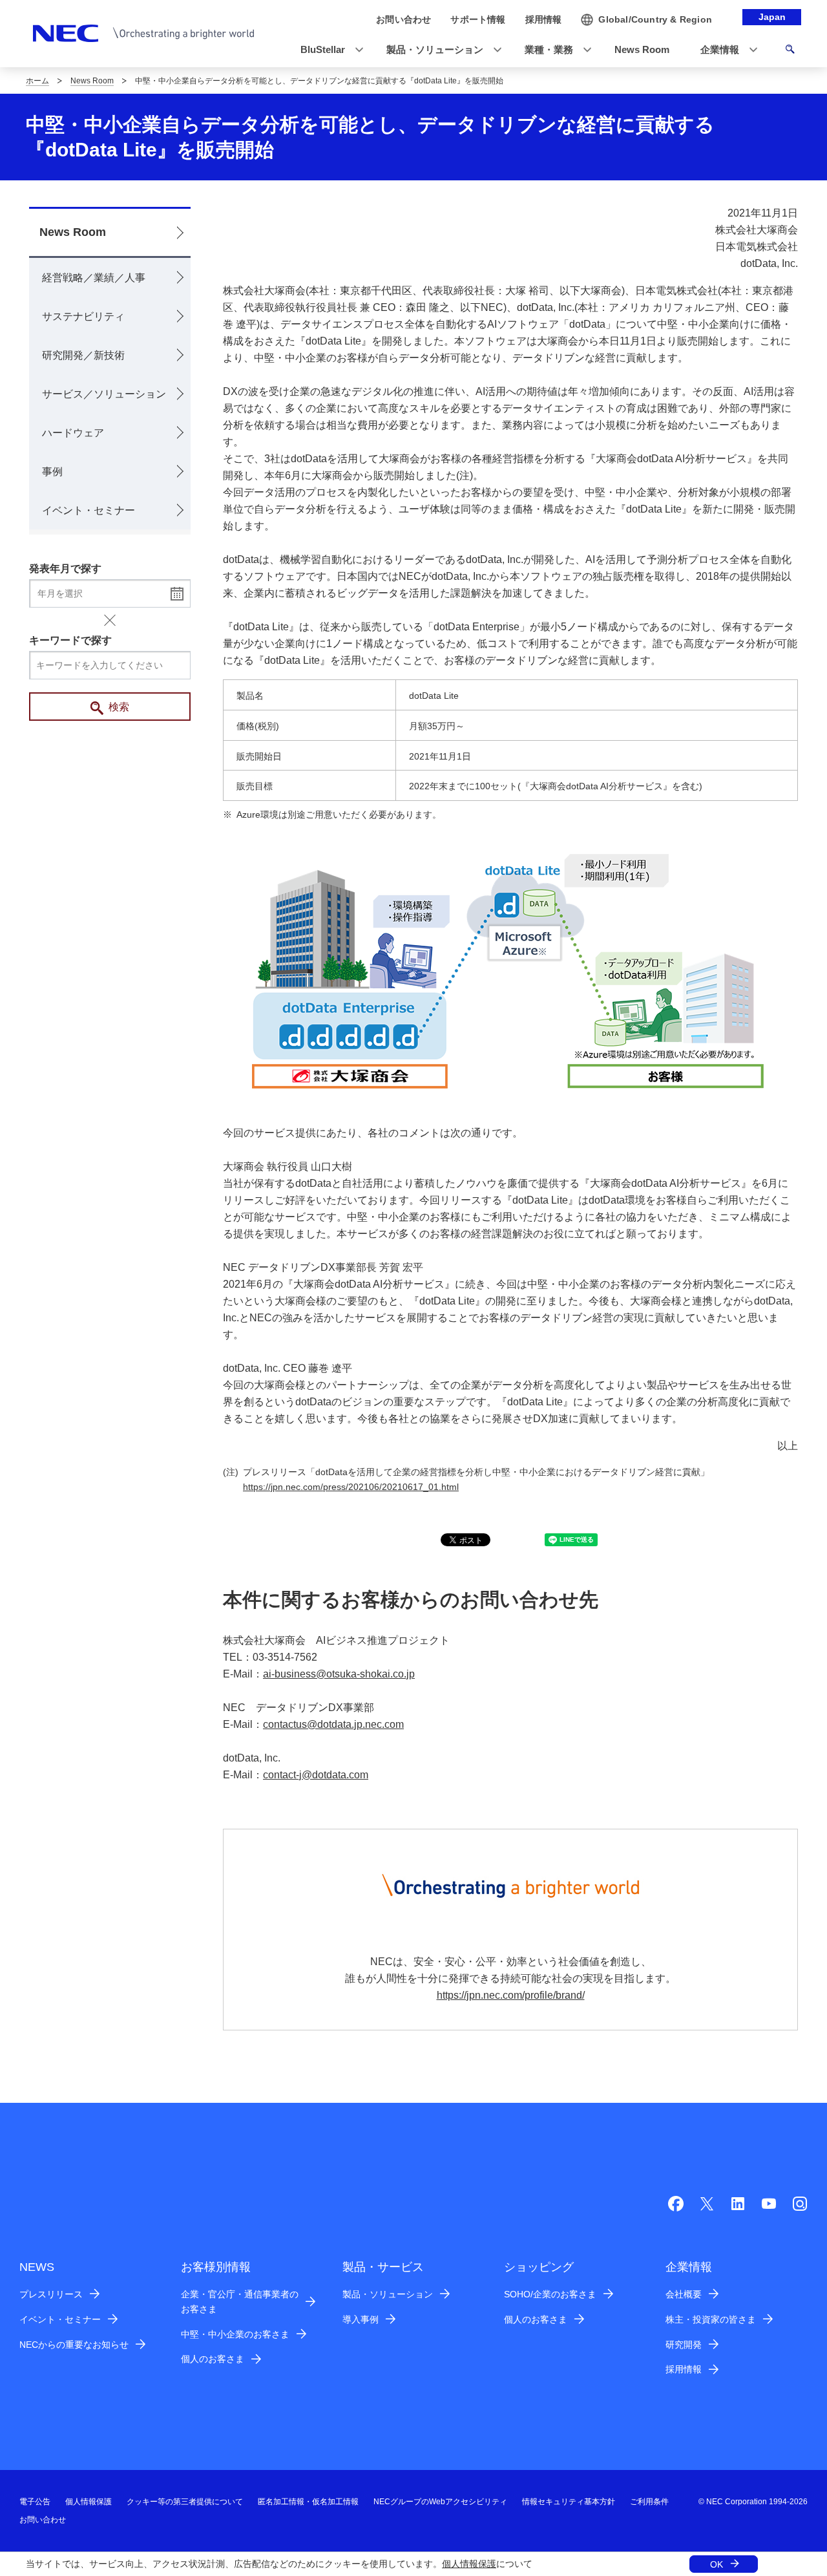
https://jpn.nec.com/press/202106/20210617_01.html (351, 1487)
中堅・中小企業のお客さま (235, 2334)
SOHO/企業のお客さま (550, 2294)
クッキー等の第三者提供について (185, 2502)
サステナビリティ (83, 316)
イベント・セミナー (89, 510)
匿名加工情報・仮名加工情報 (308, 2502)
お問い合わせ (43, 2520)
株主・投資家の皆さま (711, 2319)
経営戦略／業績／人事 (94, 278)
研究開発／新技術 (83, 355)
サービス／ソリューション (104, 394)
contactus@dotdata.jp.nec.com (333, 1724)
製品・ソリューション (388, 2294)
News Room (92, 81)
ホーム (37, 81)
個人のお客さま (213, 2359)
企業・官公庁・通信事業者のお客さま (240, 2302)
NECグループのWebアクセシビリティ (440, 2502)
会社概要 (684, 2294)
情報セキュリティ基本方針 (569, 2502)
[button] (328, 50)
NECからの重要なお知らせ (74, 2345)
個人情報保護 (469, 2564)
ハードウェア (73, 433)
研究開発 (684, 2345)
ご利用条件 (649, 2502)
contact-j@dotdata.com (316, 1775)
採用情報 (684, 2369)
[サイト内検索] (790, 51)
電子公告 (35, 2502)
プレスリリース (51, 2294)
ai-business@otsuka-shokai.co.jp (339, 1674)
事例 (52, 472)
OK (717, 2564)
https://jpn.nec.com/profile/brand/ (511, 1995)
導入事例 (361, 2319)
